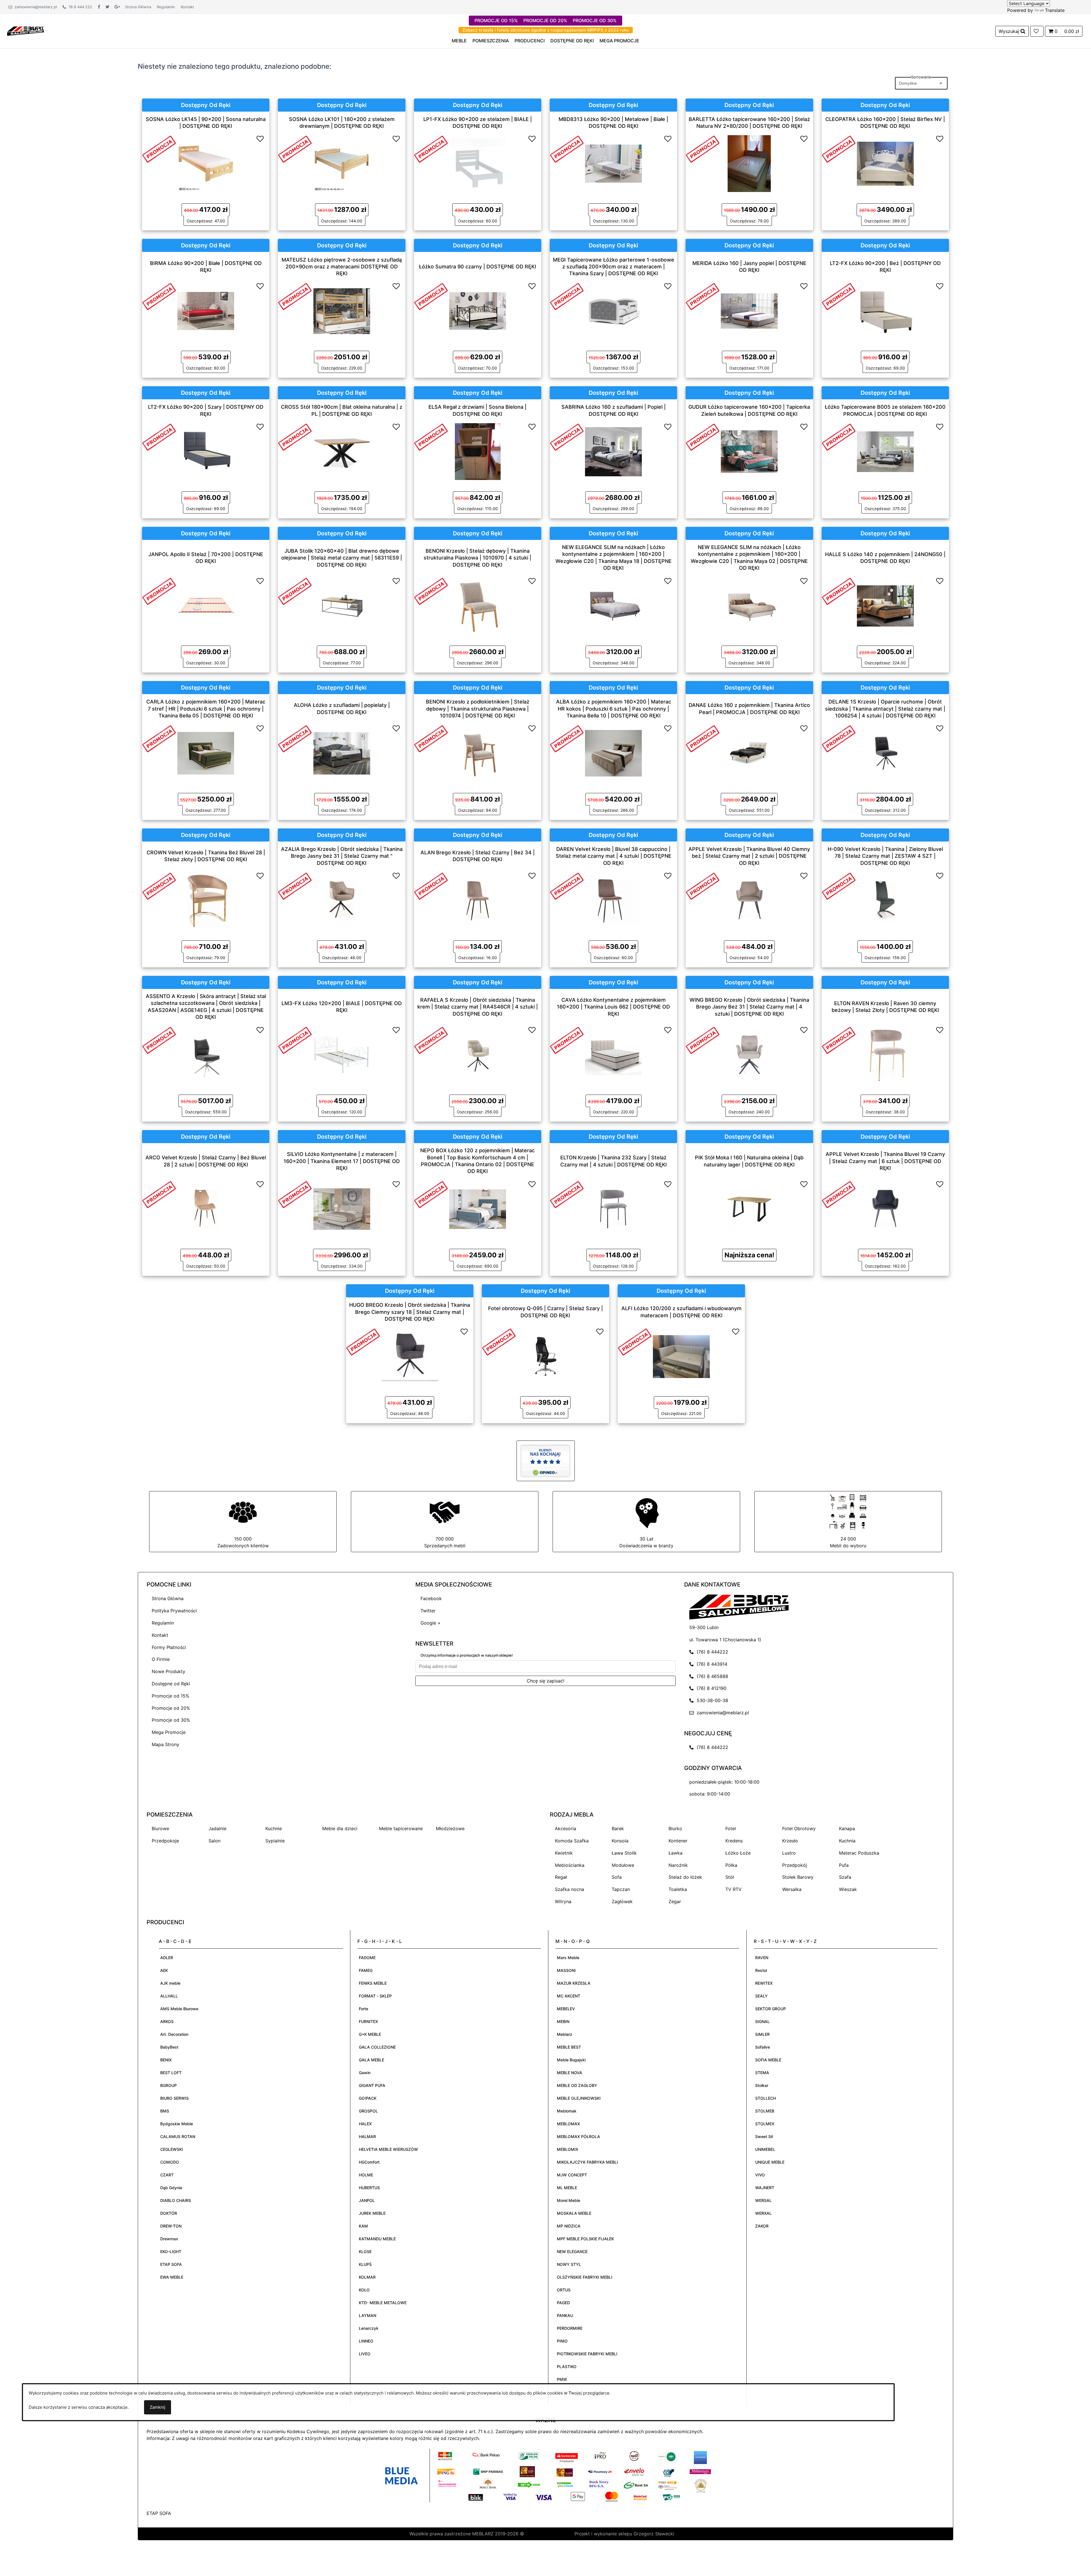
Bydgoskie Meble (177, 2124)
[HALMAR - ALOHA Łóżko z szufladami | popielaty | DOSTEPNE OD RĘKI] (342, 753)
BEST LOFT (171, 2073)
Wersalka (792, 1889)
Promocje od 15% (170, 1696)
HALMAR (367, 2136)
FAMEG (366, 1970)
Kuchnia (847, 1841)
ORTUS (564, 2290)
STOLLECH (766, 2098)
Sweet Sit (764, 2136)
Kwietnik (564, 1853)
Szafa (845, 1877)
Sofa (617, 1877)
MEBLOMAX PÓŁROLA (578, 2136)
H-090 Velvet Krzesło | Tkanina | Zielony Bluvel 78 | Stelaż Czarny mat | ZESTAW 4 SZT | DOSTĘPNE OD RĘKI (885, 856)
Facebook (431, 1598)
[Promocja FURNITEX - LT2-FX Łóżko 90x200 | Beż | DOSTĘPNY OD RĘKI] (839, 296)
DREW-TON (171, 2226)
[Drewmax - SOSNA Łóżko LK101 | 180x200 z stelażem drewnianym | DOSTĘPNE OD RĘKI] (342, 163)
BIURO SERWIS (174, 2098)
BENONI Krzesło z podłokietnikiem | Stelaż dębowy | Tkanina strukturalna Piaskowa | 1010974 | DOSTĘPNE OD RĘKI (478, 709)
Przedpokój (795, 1865)
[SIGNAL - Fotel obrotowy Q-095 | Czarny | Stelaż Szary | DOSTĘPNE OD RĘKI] (545, 1356)
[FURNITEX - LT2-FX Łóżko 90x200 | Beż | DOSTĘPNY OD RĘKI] (885, 310)
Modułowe (623, 1865)
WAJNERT (765, 2188)
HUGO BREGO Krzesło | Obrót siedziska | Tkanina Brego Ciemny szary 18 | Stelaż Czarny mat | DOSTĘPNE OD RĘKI (410, 1312)
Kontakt (187, 7)
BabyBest (169, 2047)
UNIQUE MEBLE (770, 2162)
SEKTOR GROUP (771, 2009)
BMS (165, 2111)
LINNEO (366, 2341)
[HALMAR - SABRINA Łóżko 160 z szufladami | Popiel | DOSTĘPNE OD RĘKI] (613, 451)
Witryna (563, 1901)
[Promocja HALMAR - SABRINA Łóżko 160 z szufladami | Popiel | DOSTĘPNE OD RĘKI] (567, 436)
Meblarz (565, 2034)
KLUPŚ (365, 2264)
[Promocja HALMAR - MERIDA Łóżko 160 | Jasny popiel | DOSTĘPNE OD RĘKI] (703, 296)
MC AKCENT (569, 1996)
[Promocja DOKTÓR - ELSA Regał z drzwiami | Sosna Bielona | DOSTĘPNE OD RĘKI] (431, 436)
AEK (164, 1970)
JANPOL (367, 2200)
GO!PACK (368, 2098)
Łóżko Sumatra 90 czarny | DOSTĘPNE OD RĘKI (478, 266)
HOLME (366, 2175)
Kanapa (847, 1828)
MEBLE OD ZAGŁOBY (577, 2085)
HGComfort (369, 2162)
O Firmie (161, 1659)
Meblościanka (570, 1865)
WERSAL (763, 2200)
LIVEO (365, 2354)
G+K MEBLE (370, 2034)
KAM (363, 2226)
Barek (618, 1828)
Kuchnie (274, 1828)
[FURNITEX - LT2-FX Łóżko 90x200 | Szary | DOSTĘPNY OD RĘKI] (206, 451)
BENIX (166, 2060)
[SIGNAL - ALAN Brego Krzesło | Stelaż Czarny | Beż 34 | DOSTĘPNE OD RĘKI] (478, 900)
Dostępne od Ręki (171, 1684)
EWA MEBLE (172, 2277)
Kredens (734, 1841)
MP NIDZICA (569, 2226)
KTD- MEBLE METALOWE (383, 2303)
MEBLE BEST (569, 2047)
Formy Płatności (169, 1647)
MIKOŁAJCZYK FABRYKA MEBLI (587, 2162)
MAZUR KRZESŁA (574, 1983)
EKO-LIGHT (171, 2252)
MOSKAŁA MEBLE (574, 2213)
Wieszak (848, 1889)
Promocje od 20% (171, 1708)
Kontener (678, 1841)
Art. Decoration (174, 2034)
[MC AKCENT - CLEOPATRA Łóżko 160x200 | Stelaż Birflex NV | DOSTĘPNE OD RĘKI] (885, 163)
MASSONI (566, 1970)
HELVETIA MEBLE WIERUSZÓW (388, 2149)
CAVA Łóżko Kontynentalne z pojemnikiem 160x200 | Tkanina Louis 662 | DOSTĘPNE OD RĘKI (613, 1007)
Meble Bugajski (571, 2060)
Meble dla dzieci (340, 1828)
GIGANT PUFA (372, 2085)
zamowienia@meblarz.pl (35, 7)
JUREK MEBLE (372, 2213)
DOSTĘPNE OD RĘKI (572, 41)
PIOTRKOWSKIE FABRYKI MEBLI (587, 2354)
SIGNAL (762, 2021)
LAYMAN (368, 2315)
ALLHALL (169, 1996)
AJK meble (170, 1983)
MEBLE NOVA (570, 2073)
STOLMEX (765, 2124)
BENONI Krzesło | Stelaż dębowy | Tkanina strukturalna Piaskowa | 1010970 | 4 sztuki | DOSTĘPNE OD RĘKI (477, 558)
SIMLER (762, 2034)
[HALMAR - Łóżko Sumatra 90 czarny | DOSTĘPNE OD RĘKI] (478, 310)
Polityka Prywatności (174, 1611)
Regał (561, 1877)
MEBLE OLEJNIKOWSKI (579, 2098)
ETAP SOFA (171, 2264)
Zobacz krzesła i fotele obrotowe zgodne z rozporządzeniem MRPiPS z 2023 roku (546, 30)
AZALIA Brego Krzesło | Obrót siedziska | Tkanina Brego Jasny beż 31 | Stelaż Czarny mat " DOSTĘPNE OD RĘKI (342, 856)
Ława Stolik (624, 1853)
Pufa (844, 1865)
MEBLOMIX (568, 2149)
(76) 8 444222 (711, 1652)
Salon (215, 1841)
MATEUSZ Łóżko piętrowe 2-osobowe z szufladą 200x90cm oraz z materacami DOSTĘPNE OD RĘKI (342, 266)
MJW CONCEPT (572, 2175)
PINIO (562, 2341)
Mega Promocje (169, 1732)
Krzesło (790, 1841)
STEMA (762, 2073)
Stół (730, 1877)
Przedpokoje (165, 1841)
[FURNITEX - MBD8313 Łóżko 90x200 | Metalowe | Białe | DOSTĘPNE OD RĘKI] (613, 163)
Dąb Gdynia (171, 2188)
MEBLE (459, 41)
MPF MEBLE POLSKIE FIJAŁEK (585, 2239)
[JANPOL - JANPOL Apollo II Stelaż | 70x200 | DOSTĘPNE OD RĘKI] (206, 605)
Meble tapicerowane (401, 1828)
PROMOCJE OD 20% (545, 20)
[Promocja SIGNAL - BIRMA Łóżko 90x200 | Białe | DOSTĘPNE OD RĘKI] (159, 296)
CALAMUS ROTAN (178, 2136)
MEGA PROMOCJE (619, 41)
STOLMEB (765, 2111)
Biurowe (160, 1828)
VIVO (760, 2175)
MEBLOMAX (568, 2124)
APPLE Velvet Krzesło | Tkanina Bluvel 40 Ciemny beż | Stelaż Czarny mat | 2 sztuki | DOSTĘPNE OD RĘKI (749, 856)
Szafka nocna (570, 1889)
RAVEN (762, 1958)
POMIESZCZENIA (491, 41)
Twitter (428, 1611)
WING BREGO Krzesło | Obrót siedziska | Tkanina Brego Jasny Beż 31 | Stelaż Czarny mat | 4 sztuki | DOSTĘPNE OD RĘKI (749, 1007)
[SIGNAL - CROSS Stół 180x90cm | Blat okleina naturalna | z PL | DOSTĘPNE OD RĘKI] (342, 451)
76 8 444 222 (79, 7)
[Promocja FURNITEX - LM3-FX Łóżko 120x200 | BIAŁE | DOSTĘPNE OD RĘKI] (295, 1040)
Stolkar (762, 2085)
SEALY (761, 1996)
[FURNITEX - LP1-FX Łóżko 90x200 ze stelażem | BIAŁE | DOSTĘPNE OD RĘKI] (478, 163)
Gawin (365, 2073)
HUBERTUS (369, 2188)
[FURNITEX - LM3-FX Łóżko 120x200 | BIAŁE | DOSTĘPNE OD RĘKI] (342, 1054)
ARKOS (167, 2021)
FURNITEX (368, 2021)
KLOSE (365, 2252)
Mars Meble (568, 1958)
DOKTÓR (169, 2213)
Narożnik (678, 1865)
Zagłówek (622, 1901)
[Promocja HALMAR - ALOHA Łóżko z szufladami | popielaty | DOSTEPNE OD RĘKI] (295, 738)
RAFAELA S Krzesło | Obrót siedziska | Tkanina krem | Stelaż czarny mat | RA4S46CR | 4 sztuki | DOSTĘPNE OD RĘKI (478, 1007)
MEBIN (563, 2021)
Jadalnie (217, 1828)
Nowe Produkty (168, 1671)
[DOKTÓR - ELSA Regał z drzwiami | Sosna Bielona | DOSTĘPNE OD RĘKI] (478, 451)
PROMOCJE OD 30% (595, 20)
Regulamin (166, 7)
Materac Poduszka (859, 1853)
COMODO (170, 2162)
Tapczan (621, 1889)
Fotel (731, 1828)
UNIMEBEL (765, 2149)
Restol (761, 1970)
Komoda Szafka (572, 1841)
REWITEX (764, 1983)
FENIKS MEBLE (373, 1983)
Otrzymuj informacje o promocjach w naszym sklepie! (467, 1655)
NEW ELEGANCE (572, 2252)
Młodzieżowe (450, 1828)
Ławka (675, 1853)
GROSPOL (368, 2111)
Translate (1055, 10)
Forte (364, 2009)
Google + (431, 1623)
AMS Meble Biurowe (179, 2009)
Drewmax (169, 2239)
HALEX (365, 2124)
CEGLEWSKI (172, 2149)
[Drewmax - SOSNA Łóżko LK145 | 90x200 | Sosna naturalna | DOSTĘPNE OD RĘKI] (206, 163)
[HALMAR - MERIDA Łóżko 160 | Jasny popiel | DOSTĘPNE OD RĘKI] (749, 310)
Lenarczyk (369, 2328)
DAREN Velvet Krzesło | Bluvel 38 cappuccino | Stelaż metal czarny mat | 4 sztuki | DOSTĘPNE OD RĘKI (614, 856)
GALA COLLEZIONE (377, 2047)
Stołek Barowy (798, 1877)
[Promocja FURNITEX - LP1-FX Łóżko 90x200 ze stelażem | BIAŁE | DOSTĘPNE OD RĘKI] (431, 149)
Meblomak (567, 2111)
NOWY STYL (569, 2264)
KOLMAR (367, 2277)
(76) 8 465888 (711, 1676)
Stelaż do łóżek (685, 1877)
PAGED (563, 2303)
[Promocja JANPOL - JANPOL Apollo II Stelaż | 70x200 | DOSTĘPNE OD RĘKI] (159, 591)
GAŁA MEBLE (371, 2060)
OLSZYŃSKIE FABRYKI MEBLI (585, 2277)
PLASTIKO (567, 2367)
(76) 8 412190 (710, 1688)
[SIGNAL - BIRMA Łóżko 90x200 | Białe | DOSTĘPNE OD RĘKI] (206, 310)
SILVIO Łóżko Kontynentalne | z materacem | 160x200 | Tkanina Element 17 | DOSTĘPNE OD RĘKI (342, 1161)
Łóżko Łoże (738, 1853)
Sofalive (763, 2047)
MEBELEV (566, 2009)
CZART (167, 2175)
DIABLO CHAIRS (176, 2200)
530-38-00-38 (711, 1700)
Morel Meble (569, 2200)
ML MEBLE (567, 2188)
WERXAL (763, 2213)
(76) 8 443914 (711, 1664)
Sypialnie (275, 1841)
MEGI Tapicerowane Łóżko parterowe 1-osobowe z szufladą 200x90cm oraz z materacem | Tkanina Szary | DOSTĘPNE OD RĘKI (614, 266)
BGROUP (168, 2085)
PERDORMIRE (570, 2328)
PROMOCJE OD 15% (496, 20)
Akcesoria (566, 1828)
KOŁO (364, 2290)
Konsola (620, 1841)
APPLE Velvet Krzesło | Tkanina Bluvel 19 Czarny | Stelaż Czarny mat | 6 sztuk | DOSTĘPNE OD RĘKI (885, 1161)
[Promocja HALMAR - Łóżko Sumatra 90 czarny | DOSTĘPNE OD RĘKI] (431, 296)
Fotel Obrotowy (799, 1828)
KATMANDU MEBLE (377, 2239)
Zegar (675, 1901)
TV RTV (733, 1889)
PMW (562, 2379)
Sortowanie (921, 77)
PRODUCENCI (530, 41)
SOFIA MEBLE (768, 2060)
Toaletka (678, 1889)
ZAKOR (762, 2226)
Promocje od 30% (171, 1720)
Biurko (675, 1828)
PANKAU (565, 2315)
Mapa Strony (165, 1744)
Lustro (789, 1853)
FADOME (367, 1958)
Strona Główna (138, 7)
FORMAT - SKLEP (375, 1996)
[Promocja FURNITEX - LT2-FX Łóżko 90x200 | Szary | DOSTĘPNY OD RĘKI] (159, 436)
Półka (731, 1865)
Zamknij (158, 2407)
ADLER (167, 1958)
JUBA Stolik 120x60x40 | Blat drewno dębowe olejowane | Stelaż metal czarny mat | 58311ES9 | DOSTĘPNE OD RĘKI (342, 558)
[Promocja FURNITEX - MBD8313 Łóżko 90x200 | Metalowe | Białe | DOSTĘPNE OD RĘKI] (567, 149)
